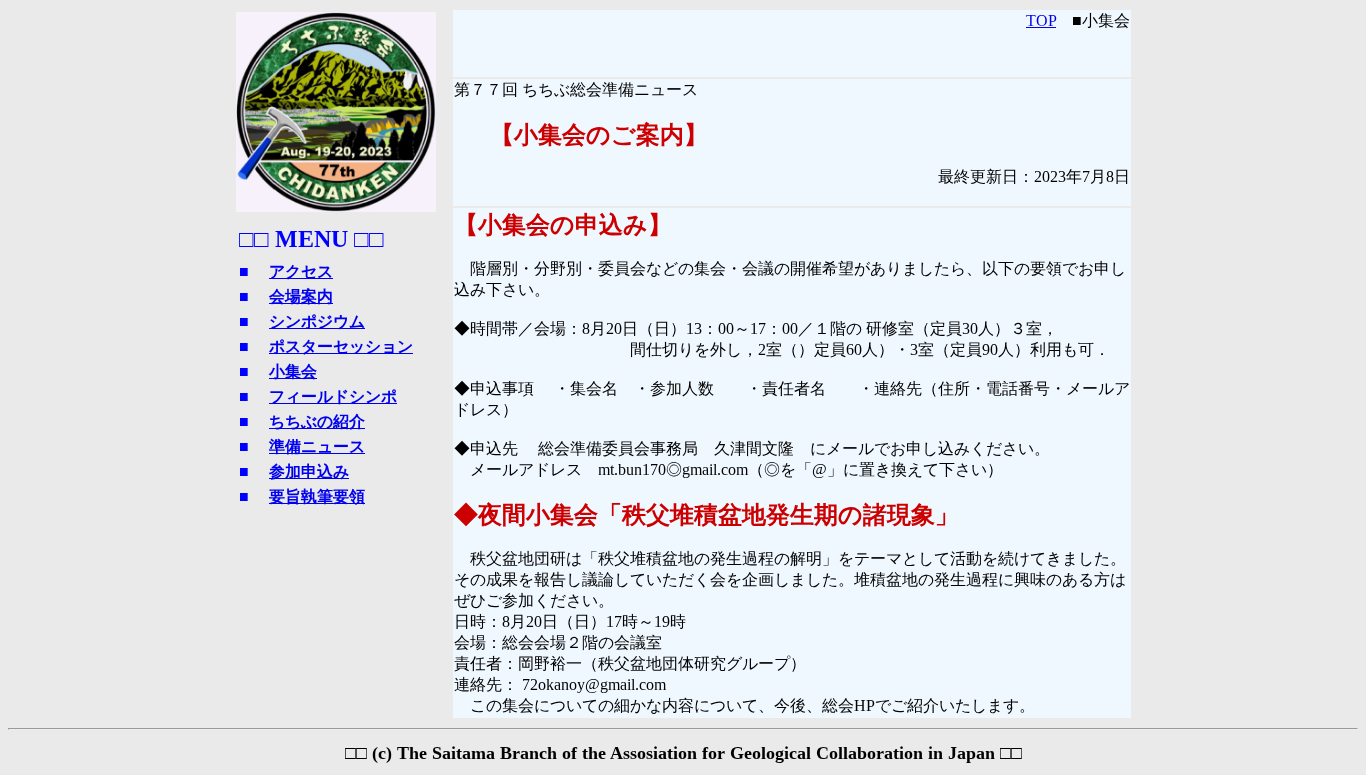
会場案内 (301, 296)
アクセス (301, 271)
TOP (1041, 20)
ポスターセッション (341, 346)
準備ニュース (317, 446)
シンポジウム (317, 321)
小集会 (293, 371)
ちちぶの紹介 (317, 421)
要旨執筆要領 (317, 496)
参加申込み (309, 471)
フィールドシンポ (333, 396)
